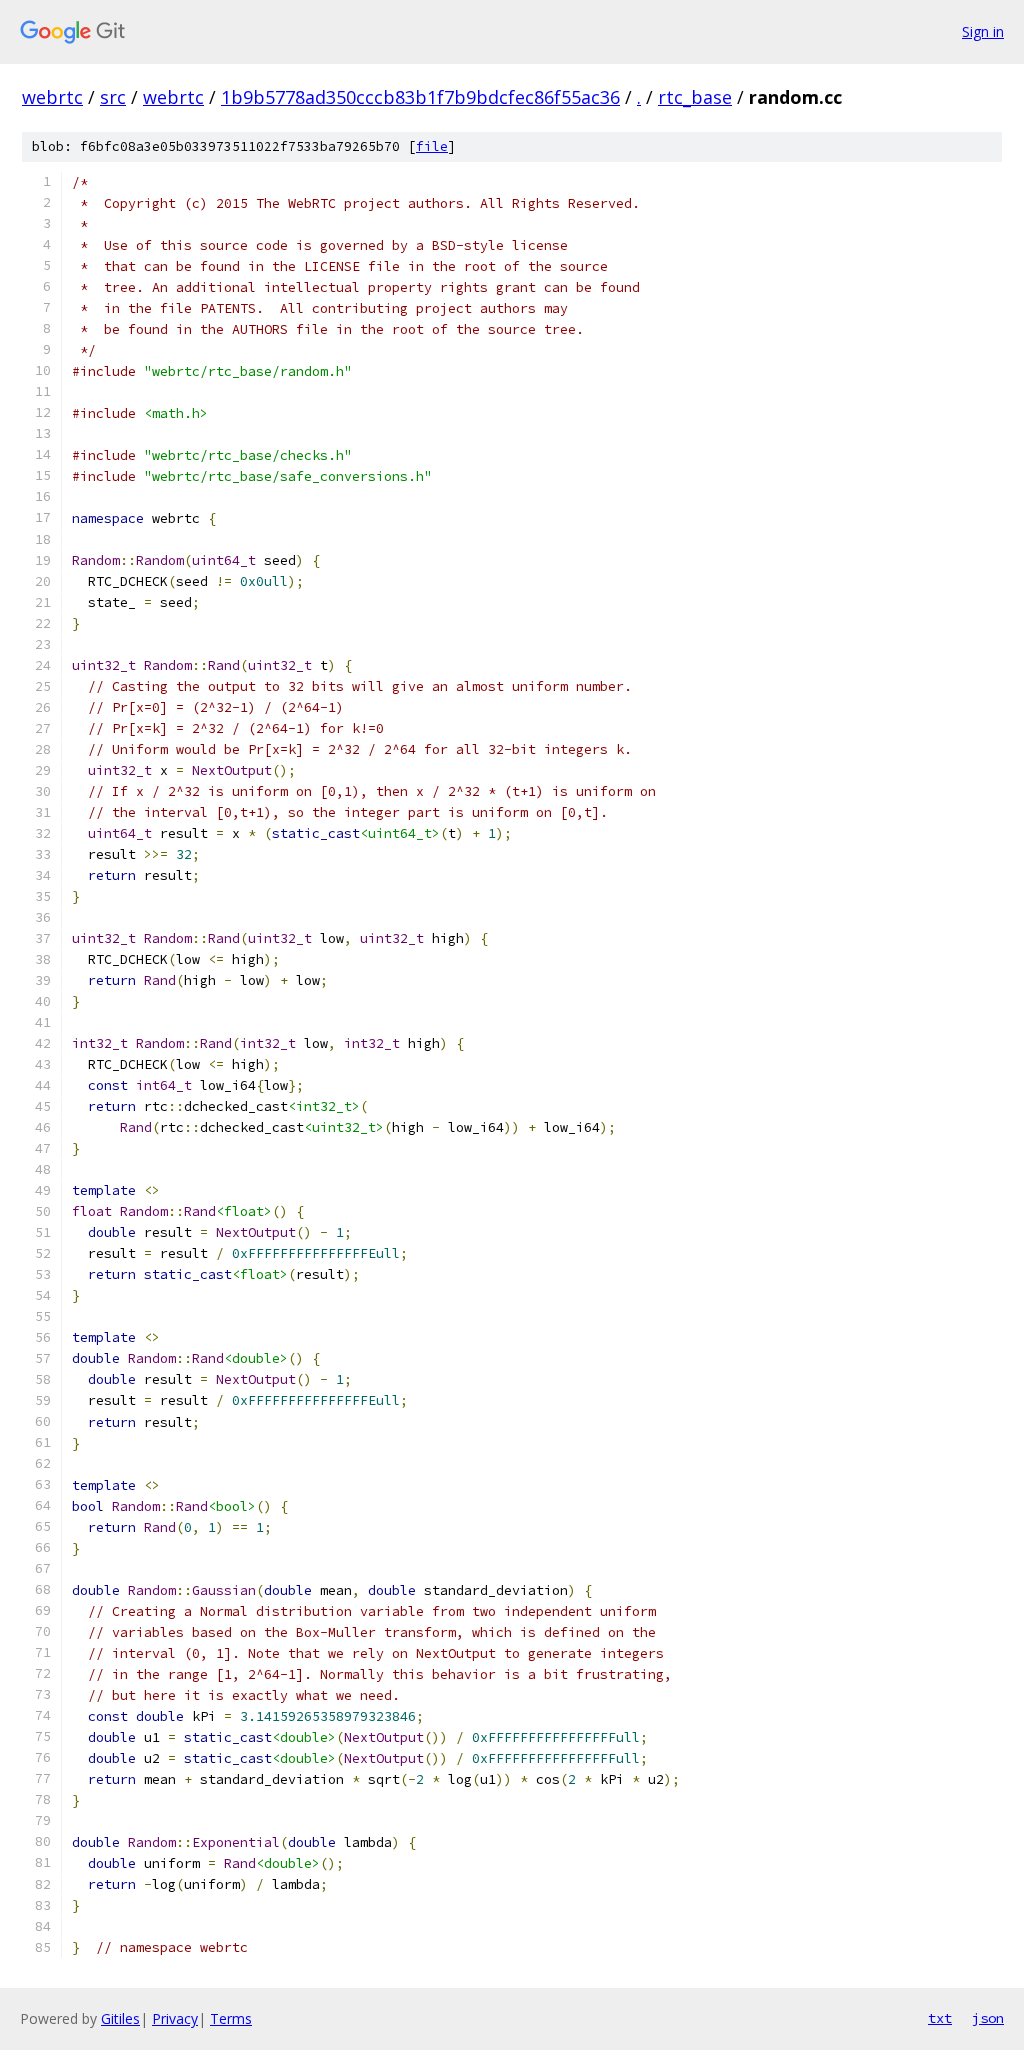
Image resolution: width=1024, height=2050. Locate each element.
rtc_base (695, 97)
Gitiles (120, 2018)
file (432, 146)
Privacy (175, 2018)
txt (940, 2018)
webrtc (52, 97)
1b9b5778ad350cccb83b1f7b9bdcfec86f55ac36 (420, 97)
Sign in (983, 31)
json (988, 2018)
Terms (231, 2018)
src (113, 97)
